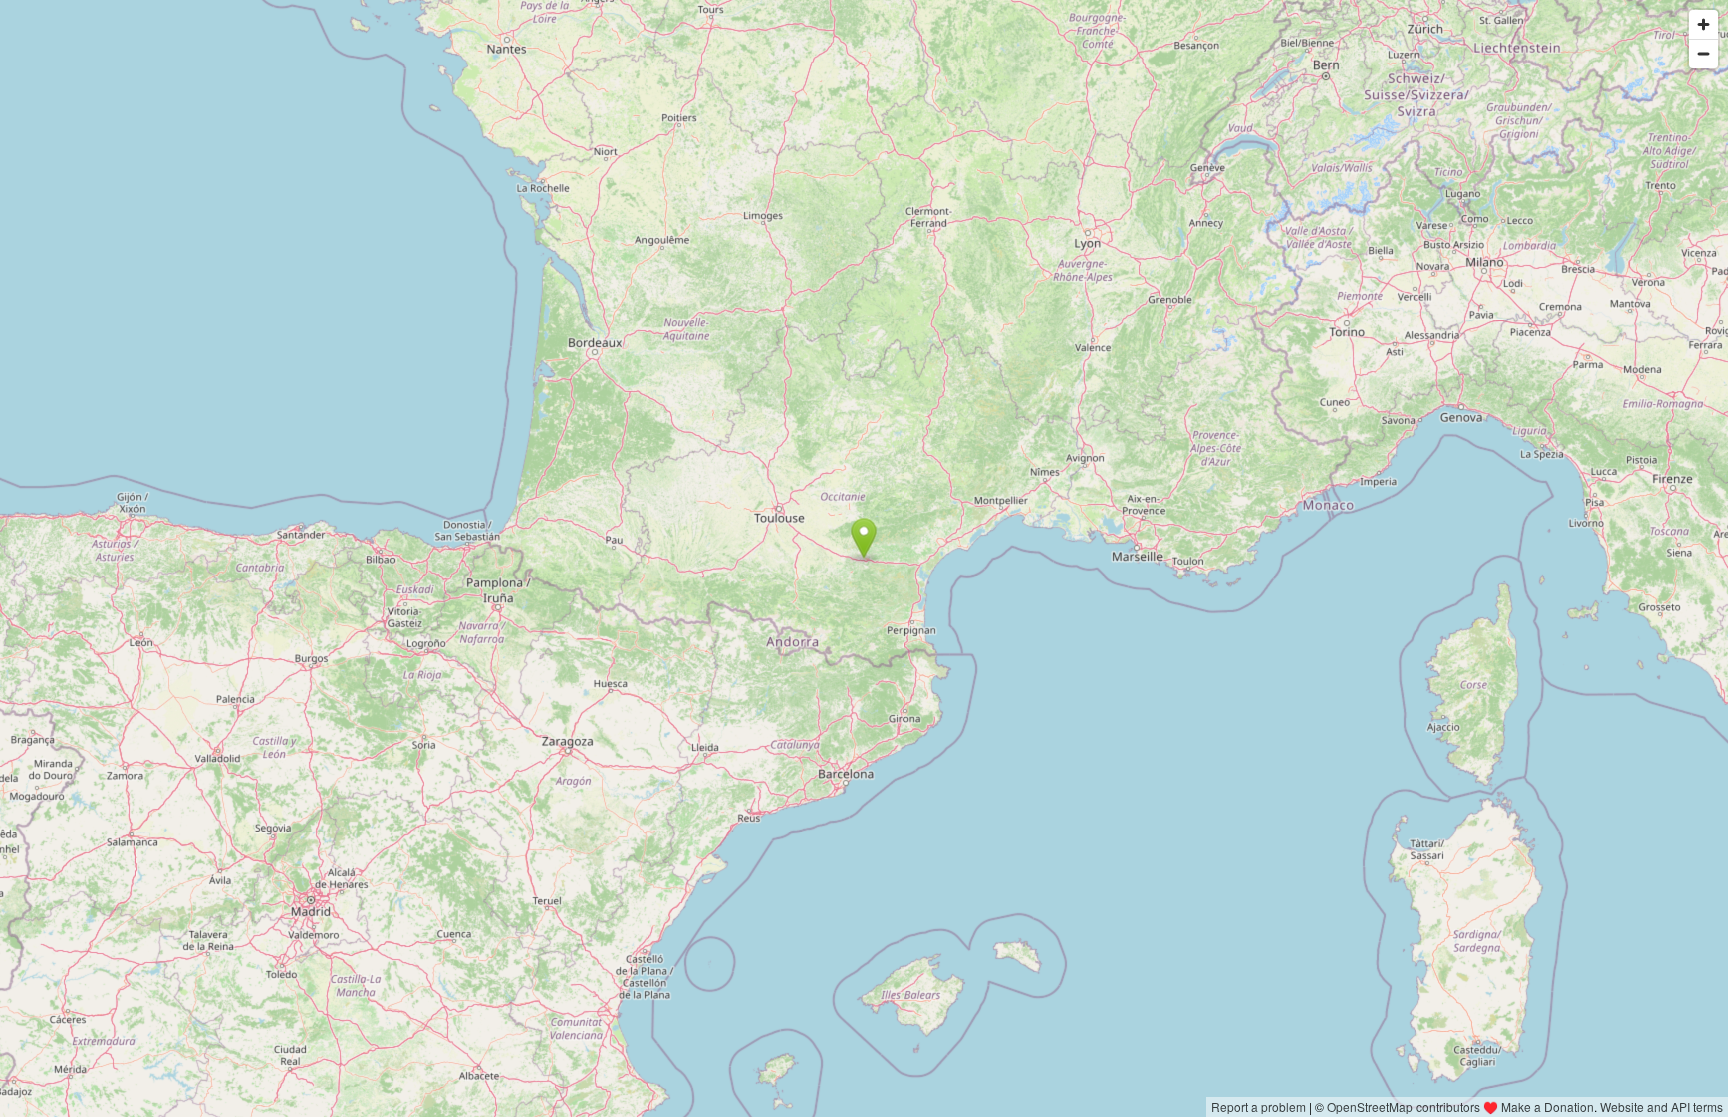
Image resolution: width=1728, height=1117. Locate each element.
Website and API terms (1661, 1106)
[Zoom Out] (1703, 53)
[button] (864, 539)
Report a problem (1258, 1106)
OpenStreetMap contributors (1403, 1106)
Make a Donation (1547, 1106)
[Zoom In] (1703, 24)
